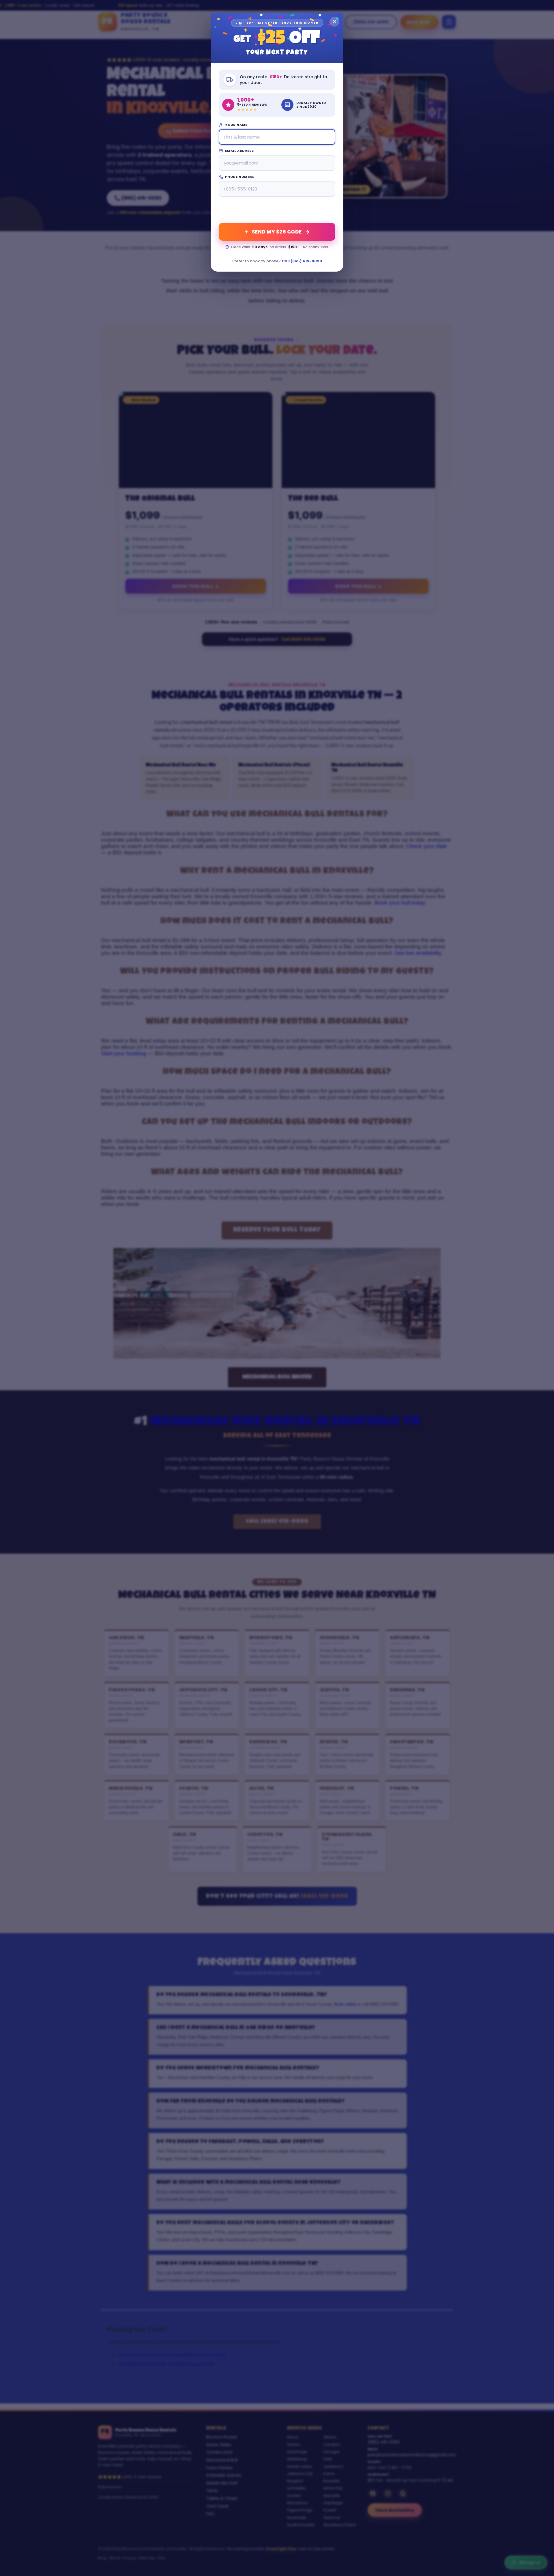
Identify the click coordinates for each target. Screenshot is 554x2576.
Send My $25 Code (277, 232)
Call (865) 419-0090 (302, 261)
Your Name (236, 125)
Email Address (239, 151)
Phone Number (240, 177)
